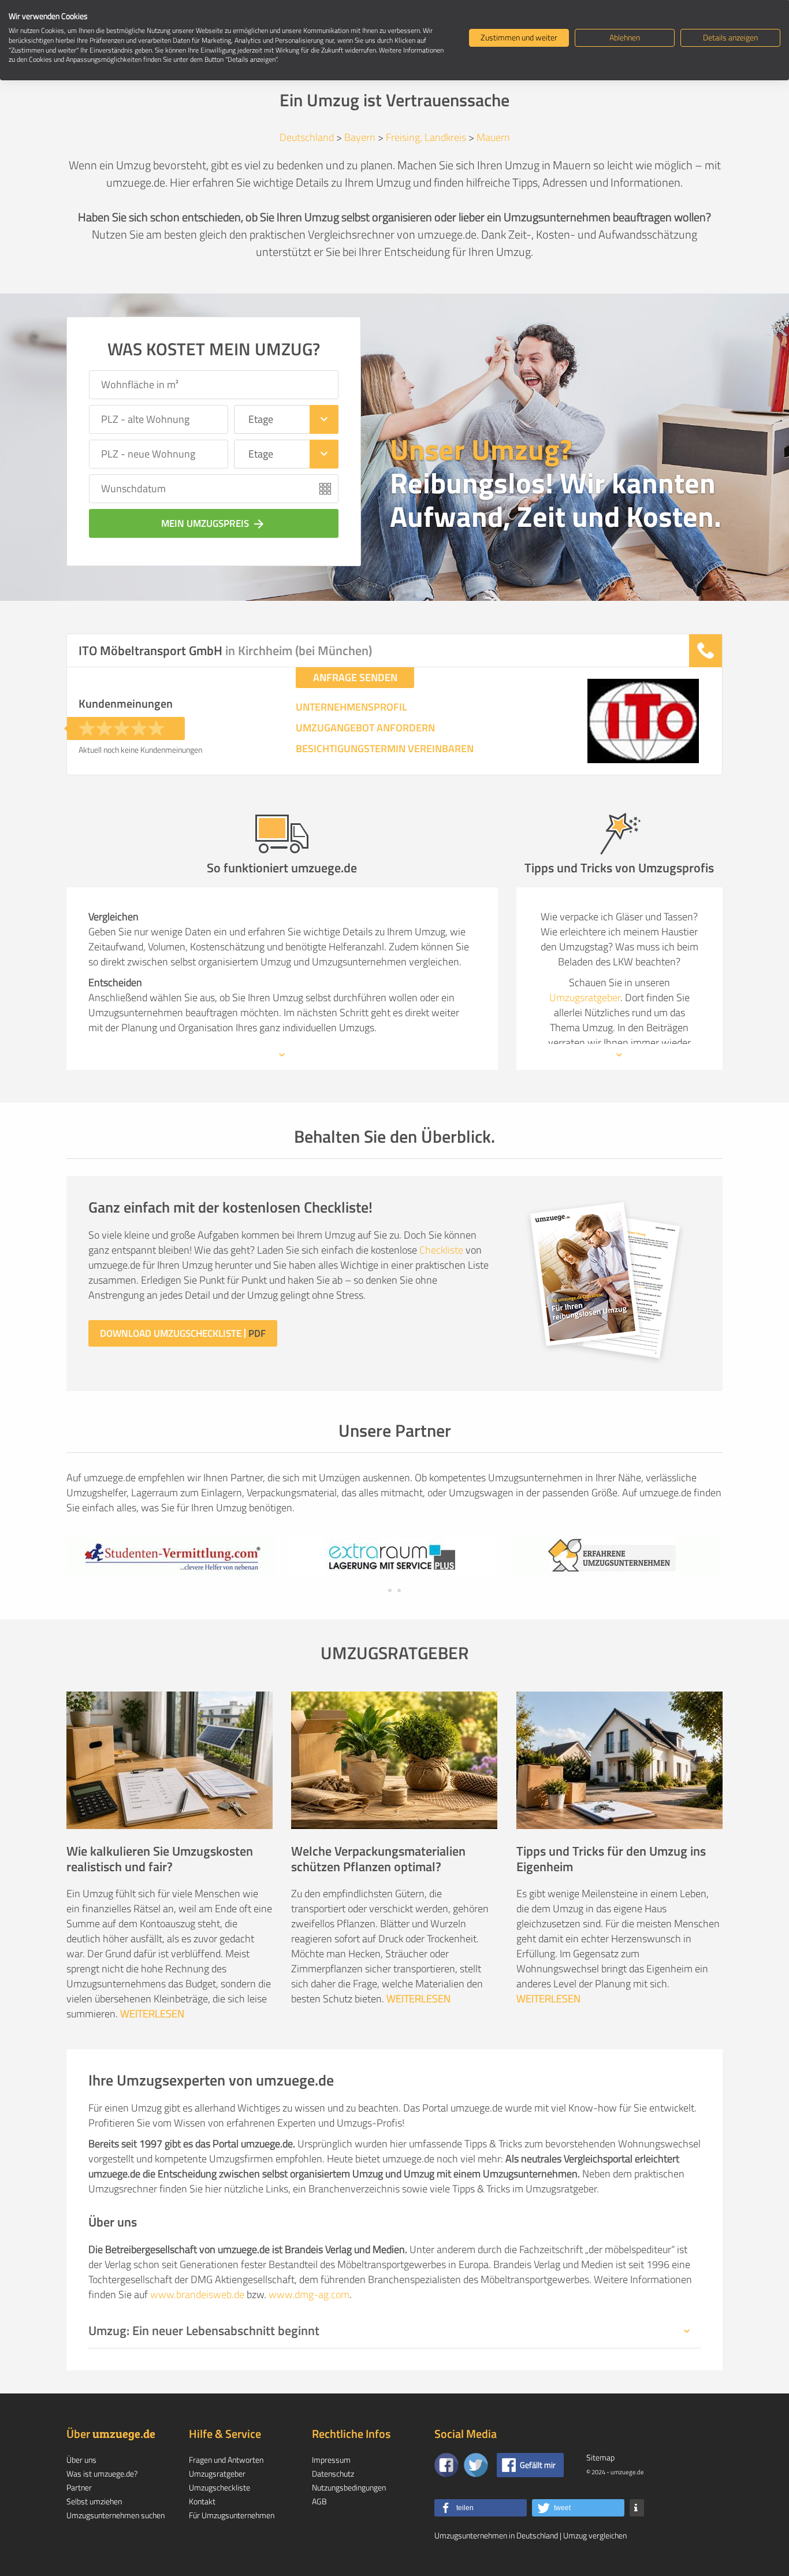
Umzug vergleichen (595, 2535)
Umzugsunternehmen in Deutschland (496, 2535)
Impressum (331, 2460)
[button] (481, 2508)
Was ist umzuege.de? (102, 2473)
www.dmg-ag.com (309, 2294)
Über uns (81, 2460)
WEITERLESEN (152, 2014)
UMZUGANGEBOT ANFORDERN (365, 728)
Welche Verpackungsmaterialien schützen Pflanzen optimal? (378, 1859)
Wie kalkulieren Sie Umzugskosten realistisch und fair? (160, 1859)
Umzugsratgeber (585, 997)
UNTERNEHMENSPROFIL (351, 707)
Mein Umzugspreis (213, 523)
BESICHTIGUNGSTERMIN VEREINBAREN (385, 749)
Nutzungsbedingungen (349, 2487)
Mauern (493, 137)
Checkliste (441, 1250)
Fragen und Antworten (226, 2460)
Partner (79, 2487)
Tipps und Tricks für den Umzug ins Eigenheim (611, 1859)
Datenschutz (333, 2473)
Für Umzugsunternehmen (232, 2515)
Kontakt (202, 2501)
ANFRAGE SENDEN (355, 677)
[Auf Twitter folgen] (476, 2465)
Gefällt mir (538, 2465)
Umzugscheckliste (219, 2487)
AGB (319, 2501)
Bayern (360, 137)
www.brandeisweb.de (197, 2294)
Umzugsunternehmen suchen (116, 2515)
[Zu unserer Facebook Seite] (446, 2465)
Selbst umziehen (94, 2501)
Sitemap (600, 2457)
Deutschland (307, 137)
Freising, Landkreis (426, 137)
